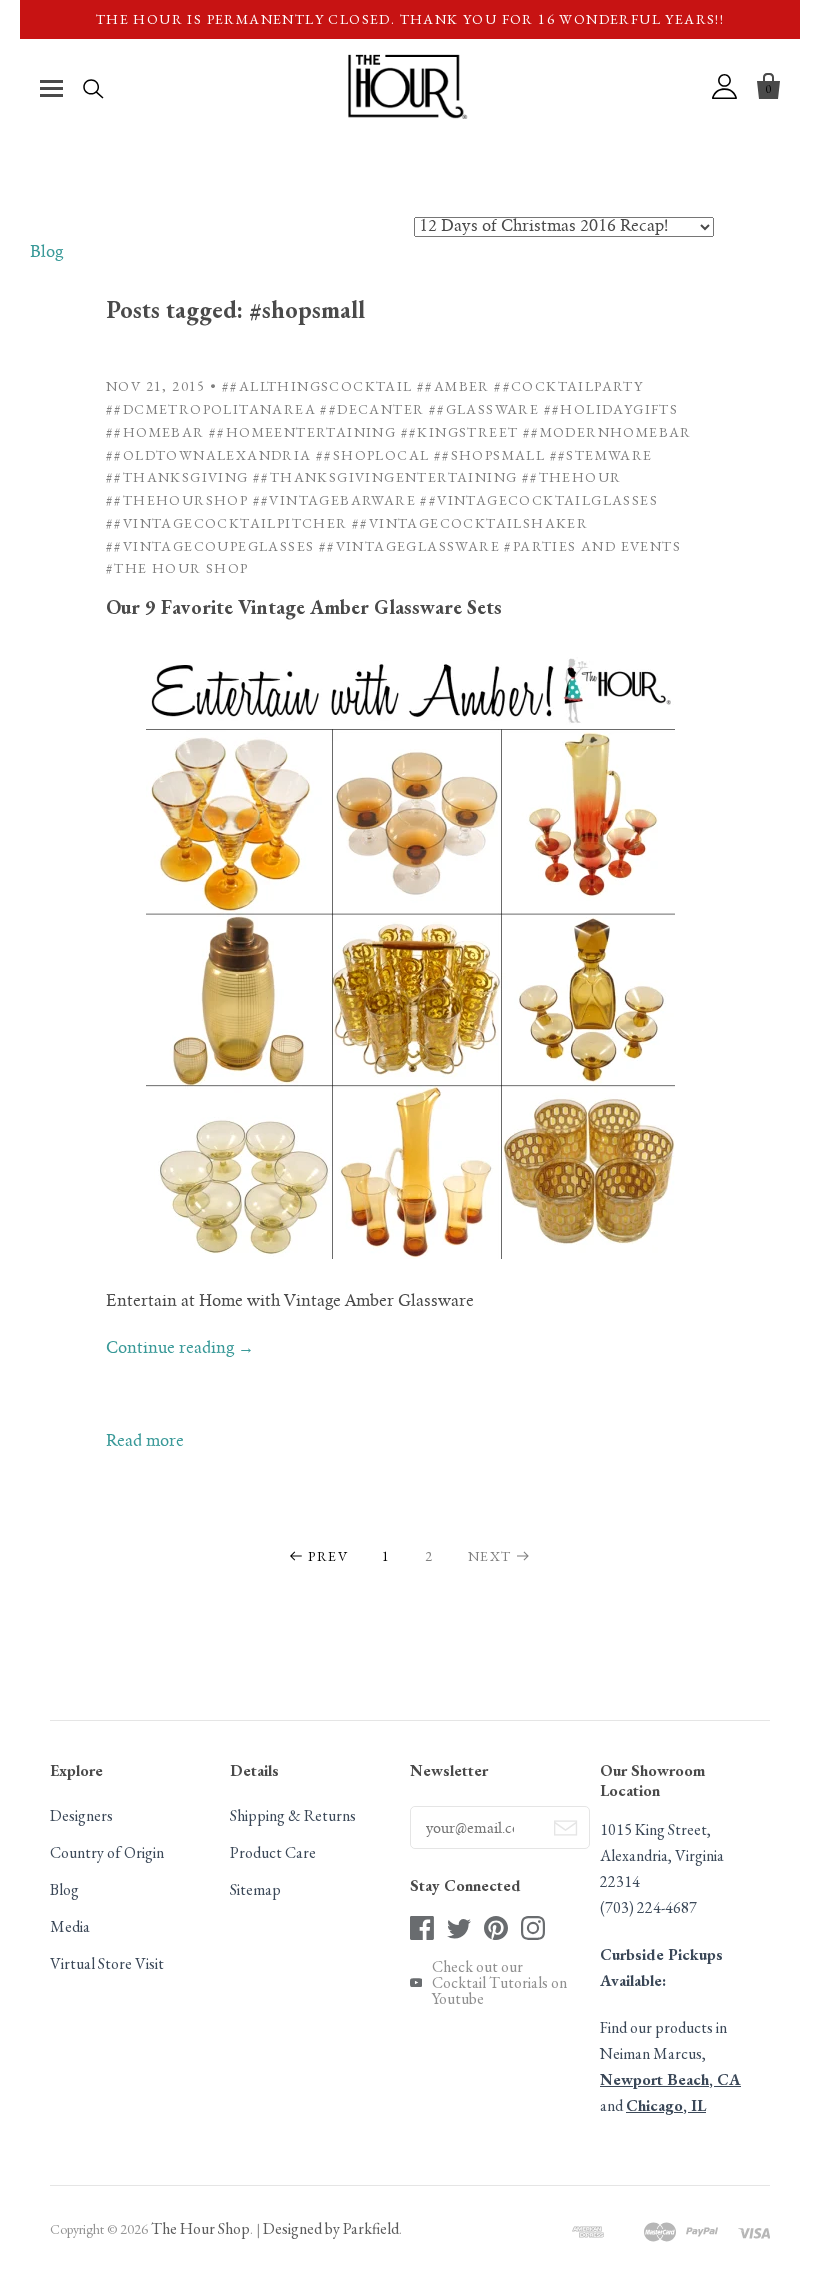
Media (70, 1926)
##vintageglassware (409, 546)
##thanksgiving (177, 477)
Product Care (273, 1852)
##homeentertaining (302, 432)
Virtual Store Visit (107, 1963)
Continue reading (180, 1349)
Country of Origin (107, 1852)
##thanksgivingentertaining (385, 477)
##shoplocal (372, 455)
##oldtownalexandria (209, 455)
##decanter (372, 409)
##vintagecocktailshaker (470, 523)
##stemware (601, 455)
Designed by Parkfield (331, 2228)
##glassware (484, 409)
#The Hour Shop (177, 568)
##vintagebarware (334, 500)
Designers (81, 1815)
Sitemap (255, 1889)
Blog (46, 253)
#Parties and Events (592, 546)
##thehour (572, 477)
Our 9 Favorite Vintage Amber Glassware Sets (304, 607)
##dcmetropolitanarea (211, 409)
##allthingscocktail (317, 386)
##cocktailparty (568, 386)
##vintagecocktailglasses (539, 500)
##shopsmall (489, 455)
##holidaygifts (611, 409)
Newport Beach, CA (670, 2079)
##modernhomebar (607, 432)
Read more (145, 1442)
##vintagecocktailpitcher (227, 523)
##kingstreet (460, 432)
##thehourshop (177, 500)
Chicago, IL (666, 2105)
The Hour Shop (200, 2228)
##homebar (155, 432)
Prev (328, 1556)
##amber (453, 386)
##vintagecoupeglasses (210, 546)
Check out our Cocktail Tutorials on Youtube (499, 1983)
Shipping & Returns (293, 1815)
